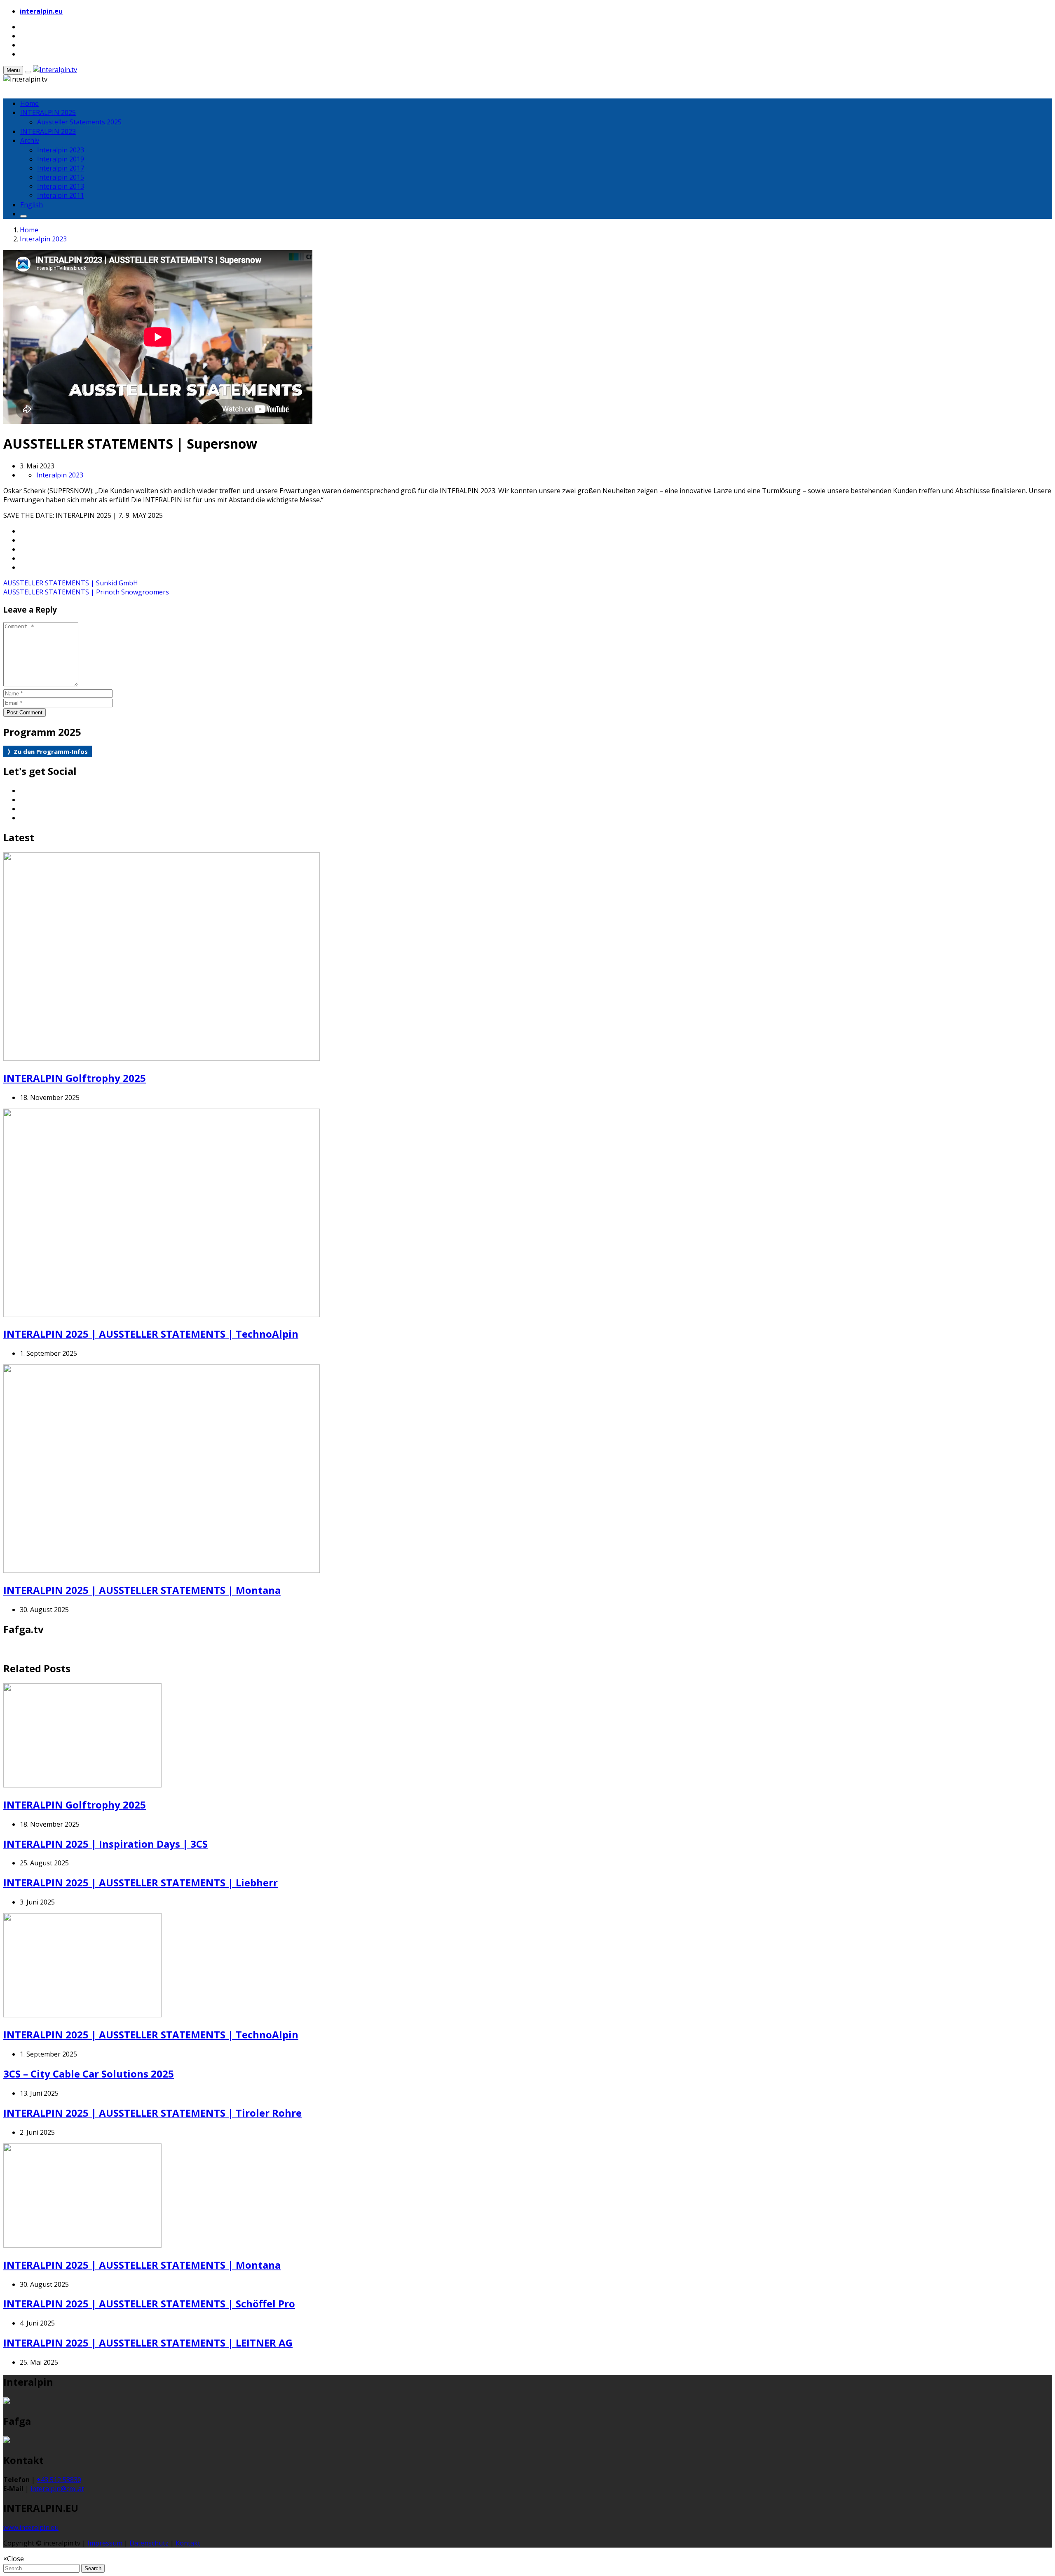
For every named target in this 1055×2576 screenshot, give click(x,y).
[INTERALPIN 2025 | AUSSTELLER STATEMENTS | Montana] (162, 1570)
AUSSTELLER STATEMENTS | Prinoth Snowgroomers (86, 592)
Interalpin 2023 (61, 150)
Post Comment (25, 712)
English (32, 205)
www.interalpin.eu (31, 2527)
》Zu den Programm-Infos (48, 751)
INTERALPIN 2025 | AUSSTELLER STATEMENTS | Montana (142, 1590)
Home (29, 103)
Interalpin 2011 (61, 195)
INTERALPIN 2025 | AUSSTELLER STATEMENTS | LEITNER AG (148, 2343)
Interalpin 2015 (61, 177)
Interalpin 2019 (61, 159)
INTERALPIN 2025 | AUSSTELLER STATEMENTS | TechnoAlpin (151, 1334)
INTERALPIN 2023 (48, 131)
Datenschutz (149, 2543)
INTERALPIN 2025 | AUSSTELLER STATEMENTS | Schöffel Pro (149, 2303)
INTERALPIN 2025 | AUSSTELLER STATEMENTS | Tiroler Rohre (152, 2113)
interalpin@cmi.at (57, 2489)
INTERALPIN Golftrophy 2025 (75, 1078)
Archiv (30, 140)
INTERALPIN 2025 (48, 112)
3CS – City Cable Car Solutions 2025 (89, 2074)
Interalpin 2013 (61, 186)
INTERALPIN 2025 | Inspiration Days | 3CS (105, 1844)
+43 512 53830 (59, 2480)
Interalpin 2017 (61, 168)
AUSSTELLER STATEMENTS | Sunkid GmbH (71, 583)
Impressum (105, 2543)
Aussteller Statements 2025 (79, 122)
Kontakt (188, 2543)
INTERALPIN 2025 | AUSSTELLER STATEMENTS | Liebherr (141, 1882)
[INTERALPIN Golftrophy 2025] (162, 1058)
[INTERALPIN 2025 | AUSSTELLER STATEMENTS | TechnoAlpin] (162, 1315)
